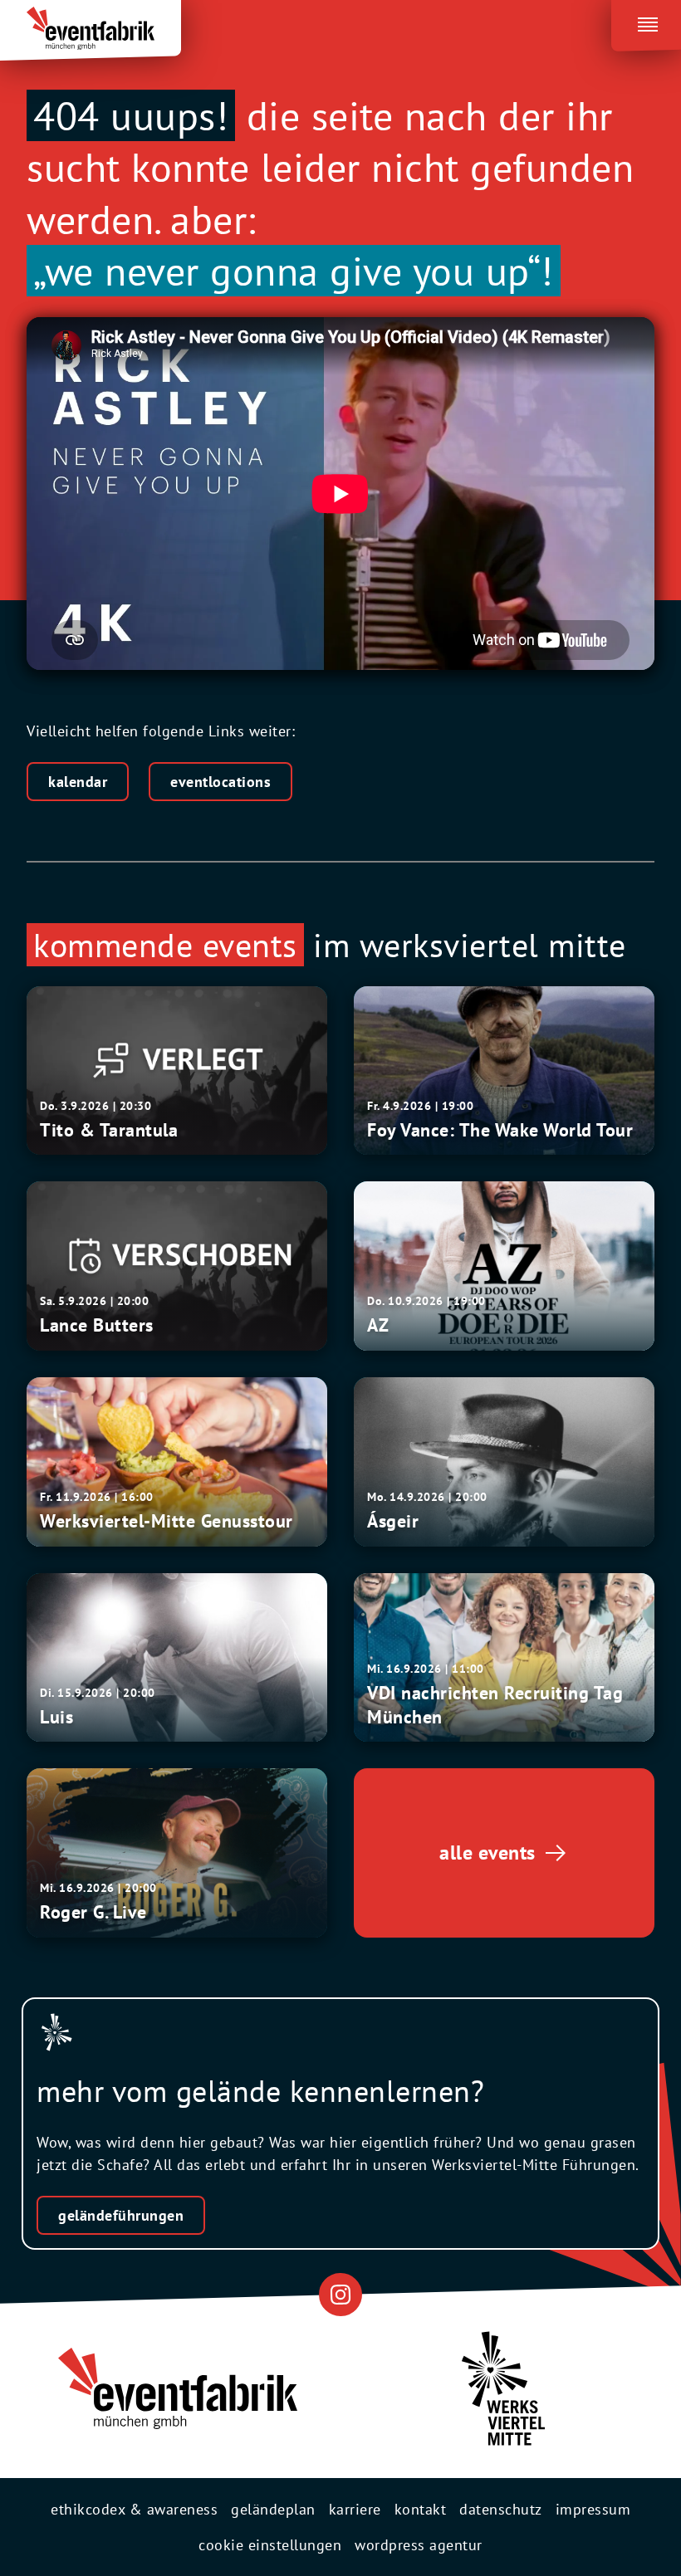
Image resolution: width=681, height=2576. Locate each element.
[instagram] (340, 2294)
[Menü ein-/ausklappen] (646, 22)
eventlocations (220, 782)
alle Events (487, 1853)
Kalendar (78, 782)
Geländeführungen (121, 2215)
